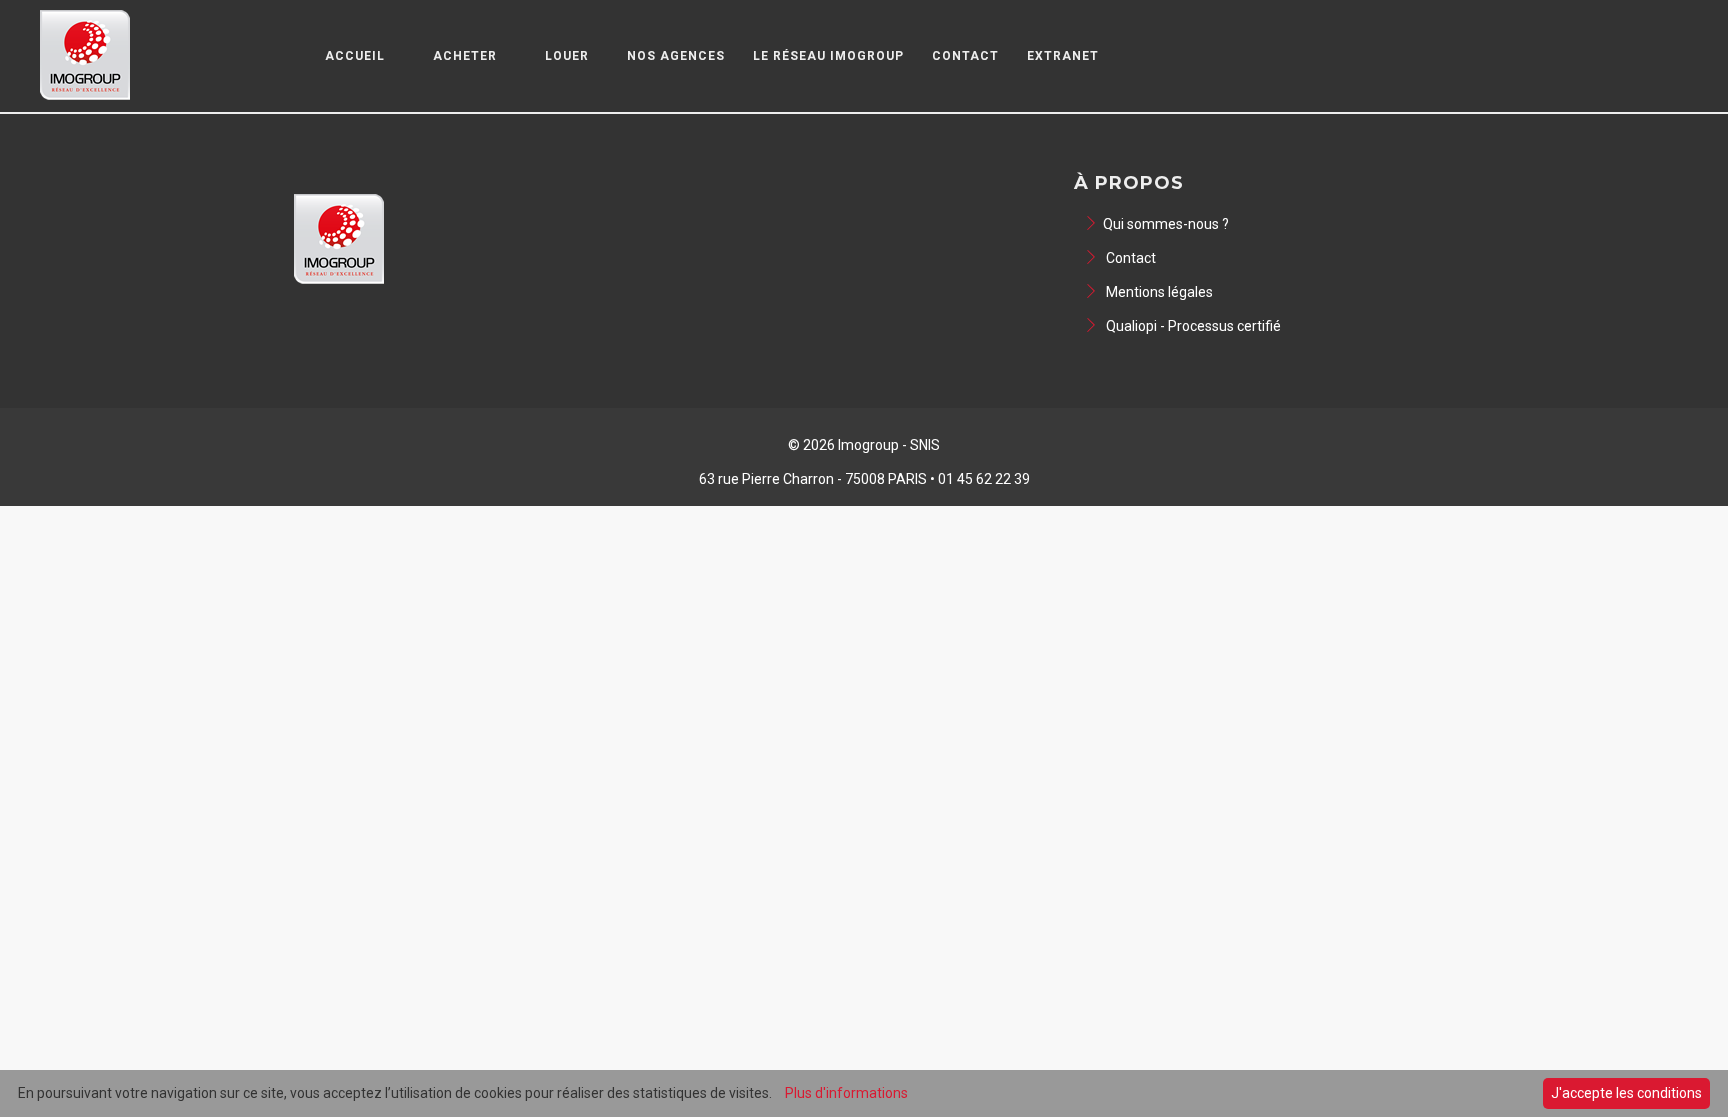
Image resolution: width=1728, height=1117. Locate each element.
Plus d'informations (846, 1093)
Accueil (355, 56)
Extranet (1063, 56)
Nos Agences (676, 56)
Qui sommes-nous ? (1166, 224)
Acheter (465, 56)
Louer (567, 56)
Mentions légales (1158, 292)
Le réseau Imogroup (828, 56)
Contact (965, 56)
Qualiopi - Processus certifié (1192, 326)
